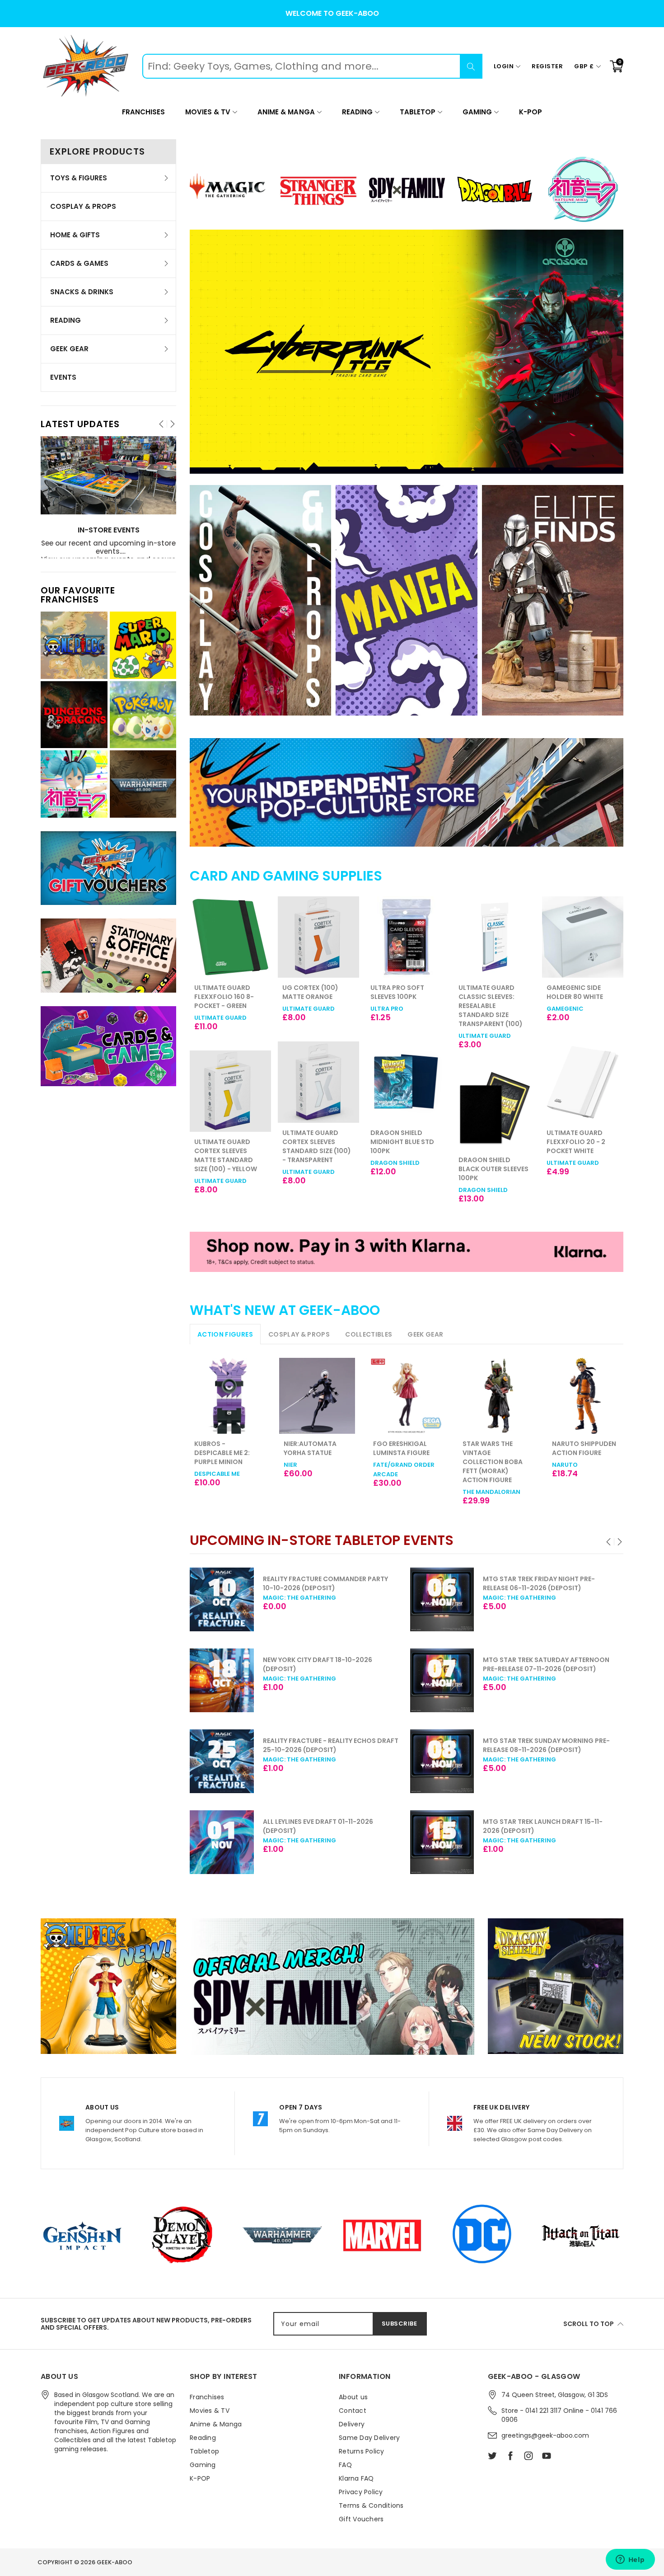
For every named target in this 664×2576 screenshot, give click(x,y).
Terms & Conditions (371, 2505)
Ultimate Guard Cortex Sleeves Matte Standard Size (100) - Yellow (578, 1155)
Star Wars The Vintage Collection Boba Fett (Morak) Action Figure (493, 1462)
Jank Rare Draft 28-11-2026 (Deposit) (571, 1660)
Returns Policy (362, 2451)
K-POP (531, 112)
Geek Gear (69, 349)
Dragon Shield (307, 1163)
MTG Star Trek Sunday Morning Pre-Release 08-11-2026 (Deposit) (350, 1745)
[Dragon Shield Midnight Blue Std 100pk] (318, 1082)
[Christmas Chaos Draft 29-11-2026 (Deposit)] (466, 1758)
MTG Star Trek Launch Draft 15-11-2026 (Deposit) (346, 1826)
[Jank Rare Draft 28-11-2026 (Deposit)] (466, 1681)
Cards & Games (79, 263)
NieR (290, 1465)
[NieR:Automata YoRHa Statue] (317, 1396)
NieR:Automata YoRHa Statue (310, 1448)
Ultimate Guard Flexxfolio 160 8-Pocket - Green (576, 997)
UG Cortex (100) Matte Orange (222, 992)
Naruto (565, 1465)
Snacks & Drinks (82, 292)
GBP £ (584, 66)
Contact (353, 2411)
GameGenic (477, 1009)
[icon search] (471, 66)
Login (504, 66)
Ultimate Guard (220, 1009)
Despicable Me (217, 1474)
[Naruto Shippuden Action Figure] (585, 1396)
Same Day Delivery (369, 2438)
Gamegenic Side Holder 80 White (487, 992)
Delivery (352, 2424)
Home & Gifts (75, 235)
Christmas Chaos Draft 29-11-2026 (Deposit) (568, 1742)
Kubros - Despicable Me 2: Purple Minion (222, 1453)
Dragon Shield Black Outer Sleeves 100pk (405, 1169)
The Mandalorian (491, 1492)
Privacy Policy (361, 2492)
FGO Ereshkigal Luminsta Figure (401, 1448)
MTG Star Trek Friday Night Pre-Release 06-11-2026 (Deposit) (342, 1583)
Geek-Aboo (115, 2562)
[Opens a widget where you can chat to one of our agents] (630, 2560)
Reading (357, 112)
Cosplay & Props (83, 206)
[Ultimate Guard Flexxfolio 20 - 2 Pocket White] (495, 1082)
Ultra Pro (299, 1009)
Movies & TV (208, 112)
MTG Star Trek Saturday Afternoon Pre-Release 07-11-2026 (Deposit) (350, 1664)
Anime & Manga (286, 112)
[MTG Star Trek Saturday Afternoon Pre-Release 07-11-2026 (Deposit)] (245, 1681)
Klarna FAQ (356, 2478)
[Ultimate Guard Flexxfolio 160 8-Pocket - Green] (583, 937)
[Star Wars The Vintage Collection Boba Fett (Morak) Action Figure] (496, 1396)
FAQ (345, 2465)
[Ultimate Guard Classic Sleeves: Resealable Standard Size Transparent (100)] (407, 937)
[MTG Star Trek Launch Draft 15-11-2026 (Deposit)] (245, 1842)
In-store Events (109, 530)
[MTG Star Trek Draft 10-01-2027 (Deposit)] (466, 1839)
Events (63, 377)
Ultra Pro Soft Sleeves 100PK (309, 992)
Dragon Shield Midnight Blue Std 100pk (314, 1142)
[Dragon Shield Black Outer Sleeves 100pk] (407, 1109)
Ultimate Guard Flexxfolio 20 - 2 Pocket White (488, 1142)
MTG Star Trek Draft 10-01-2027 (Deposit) (563, 1823)
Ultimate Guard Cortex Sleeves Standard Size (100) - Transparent (229, 1146)
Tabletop (418, 112)
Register (547, 66)
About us (353, 2397)
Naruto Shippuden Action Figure (584, 1448)
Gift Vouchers (361, 2519)
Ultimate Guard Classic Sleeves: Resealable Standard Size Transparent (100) (402, 1006)
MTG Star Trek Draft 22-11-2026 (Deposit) (562, 1583)
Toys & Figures (79, 178)
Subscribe (400, 2324)
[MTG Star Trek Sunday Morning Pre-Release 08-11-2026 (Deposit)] (245, 1761)
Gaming (477, 112)
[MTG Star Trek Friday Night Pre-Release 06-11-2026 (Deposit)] (245, 1600)
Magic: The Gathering (323, 1598)
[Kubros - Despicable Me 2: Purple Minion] (228, 1396)
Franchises (143, 112)
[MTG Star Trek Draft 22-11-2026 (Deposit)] (466, 1600)
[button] (609, 1542)
